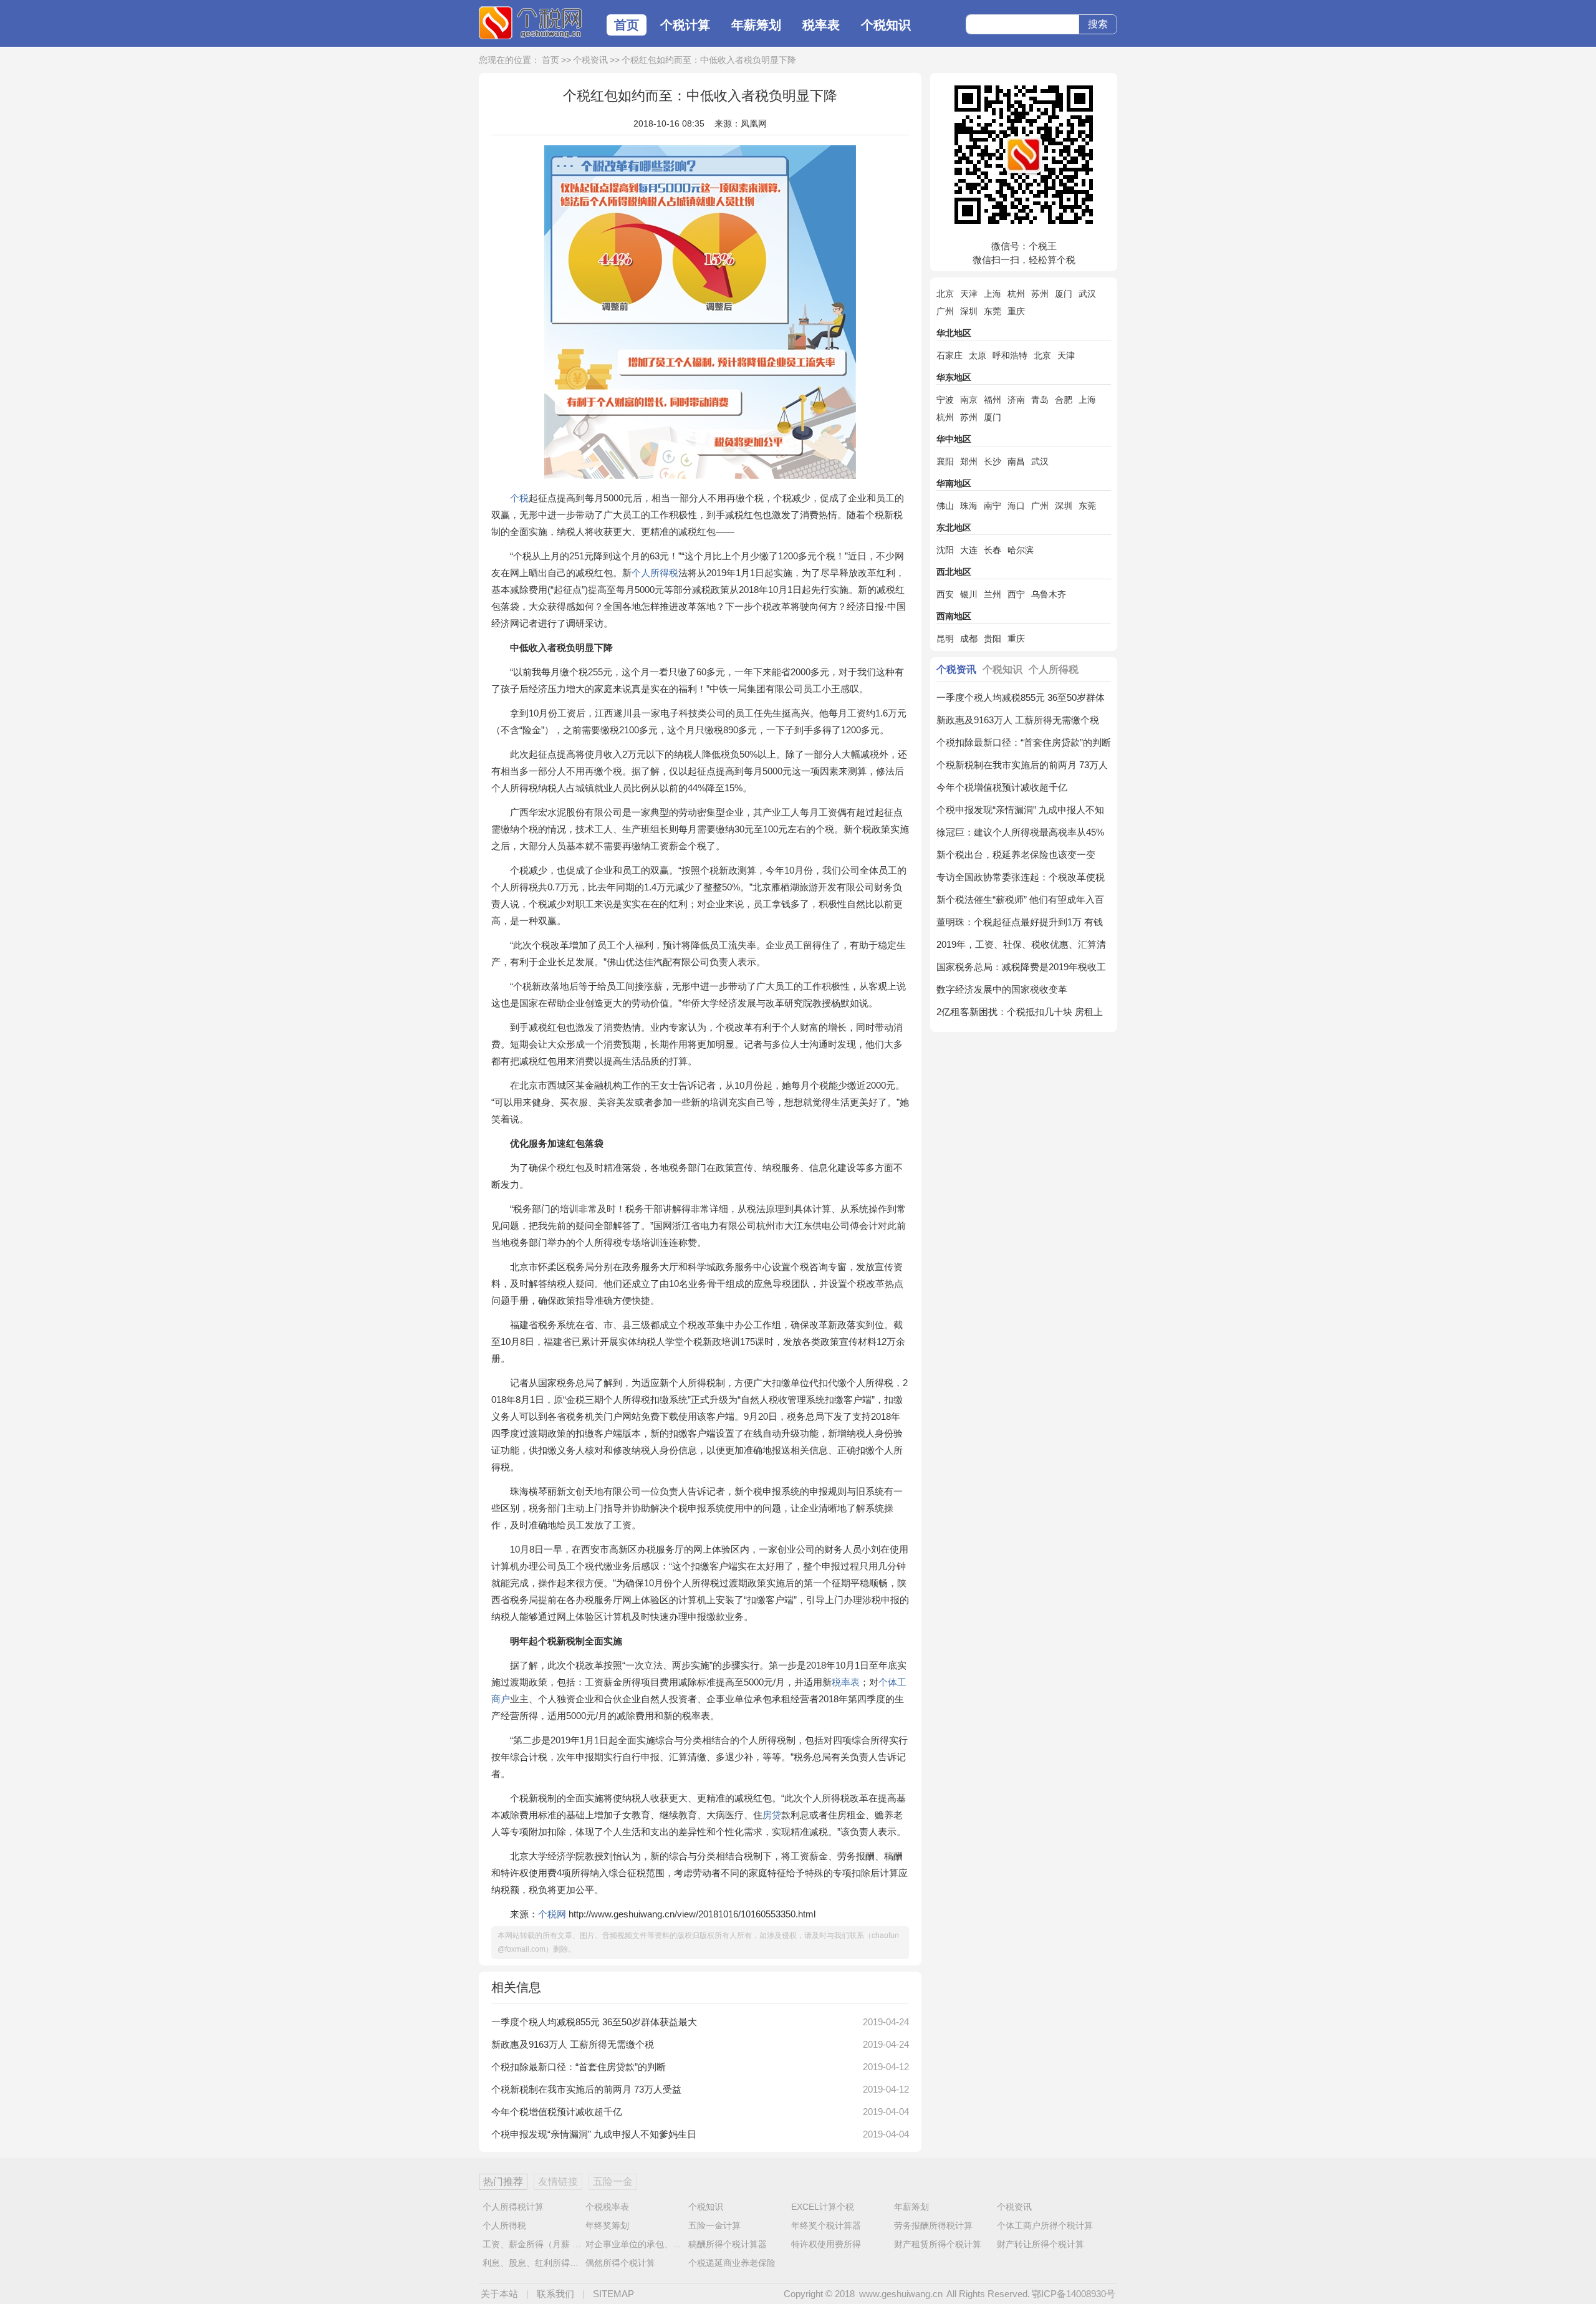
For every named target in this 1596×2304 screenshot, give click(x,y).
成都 (969, 639)
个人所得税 (655, 573)
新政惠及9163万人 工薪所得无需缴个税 (573, 2044)
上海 (993, 294)
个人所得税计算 (513, 2207)
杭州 (1016, 294)
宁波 (945, 400)
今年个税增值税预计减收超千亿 (557, 2112)
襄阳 (945, 461)
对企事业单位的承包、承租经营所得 (655, 2244)
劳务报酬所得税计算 (933, 2225)
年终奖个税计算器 (826, 2225)
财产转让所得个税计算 (1041, 2244)
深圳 (969, 311)
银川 (969, 594)
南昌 (1016, 461)
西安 (945, 594)
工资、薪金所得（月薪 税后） (541, 2244)
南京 (969, 400)
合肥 (1064, 400)
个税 (519, 498)
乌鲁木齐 (1049, 594)
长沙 (993, 461)
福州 (993, 400)
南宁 (993, 506)
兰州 (993, 594)
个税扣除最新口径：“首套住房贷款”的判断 (579, 2067)
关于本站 (499, 2294)
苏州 (1040, 294)
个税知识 (886, 25)
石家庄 (949, 355)
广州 (945, 311)
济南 (1016, 400)
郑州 (969, 461)
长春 (993, 550)
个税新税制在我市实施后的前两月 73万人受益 (586, 2089)
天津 (969, 294)
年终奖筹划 (607, 2225)
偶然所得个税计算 (620, 2263)
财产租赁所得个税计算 (938, 2244)
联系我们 (555, 2294)
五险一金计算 (714, 2225)
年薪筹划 (756, 25)
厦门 (1064, 294)
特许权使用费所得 (826, 2244)
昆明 (945, 639)
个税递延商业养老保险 (732, 2263)
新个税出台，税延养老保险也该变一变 (1016, 855)
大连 (969, 550)
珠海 (969, 506)
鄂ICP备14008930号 (1074, 2294)
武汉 (1087, 294)
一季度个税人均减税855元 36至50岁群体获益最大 (594, 2022)
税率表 (821, 25)
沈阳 (945, 550)
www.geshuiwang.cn (901, 2294)
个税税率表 (607, 2207)
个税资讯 (590, 60)
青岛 (1040, 400)
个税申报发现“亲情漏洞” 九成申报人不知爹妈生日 (594, 2134)
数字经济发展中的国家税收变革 (1002, 989)
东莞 (993, 311)
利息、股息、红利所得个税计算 (544, 2263)
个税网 (530, 23)
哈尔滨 (1021, 550)
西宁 (1016, 594)
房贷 (772, 1815)
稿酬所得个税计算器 (728, 2244)
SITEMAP (613, 2294)
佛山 (945, 506)
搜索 (1098, 24)
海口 (1016, 506)
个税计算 (685, 25)
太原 (978, 355)
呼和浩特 (1010, 355)
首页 (627, 25)
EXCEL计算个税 (823, 2207)
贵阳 (993, 639)
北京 (945, 294)
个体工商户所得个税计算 (1045, 2225)
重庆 (1016, 311)
